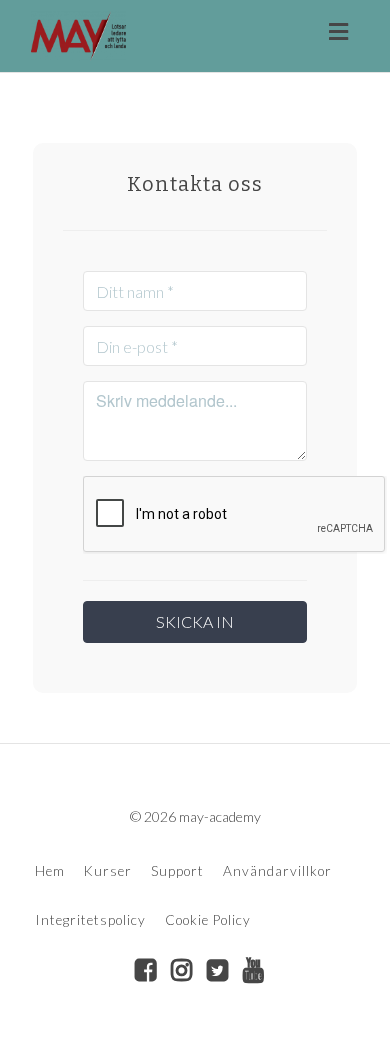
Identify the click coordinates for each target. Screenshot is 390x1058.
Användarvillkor (277, 871)
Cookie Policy (208, 920)
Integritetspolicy (90, 920)
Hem (50, 871)
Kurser (108, 871)
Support (177, 871)
